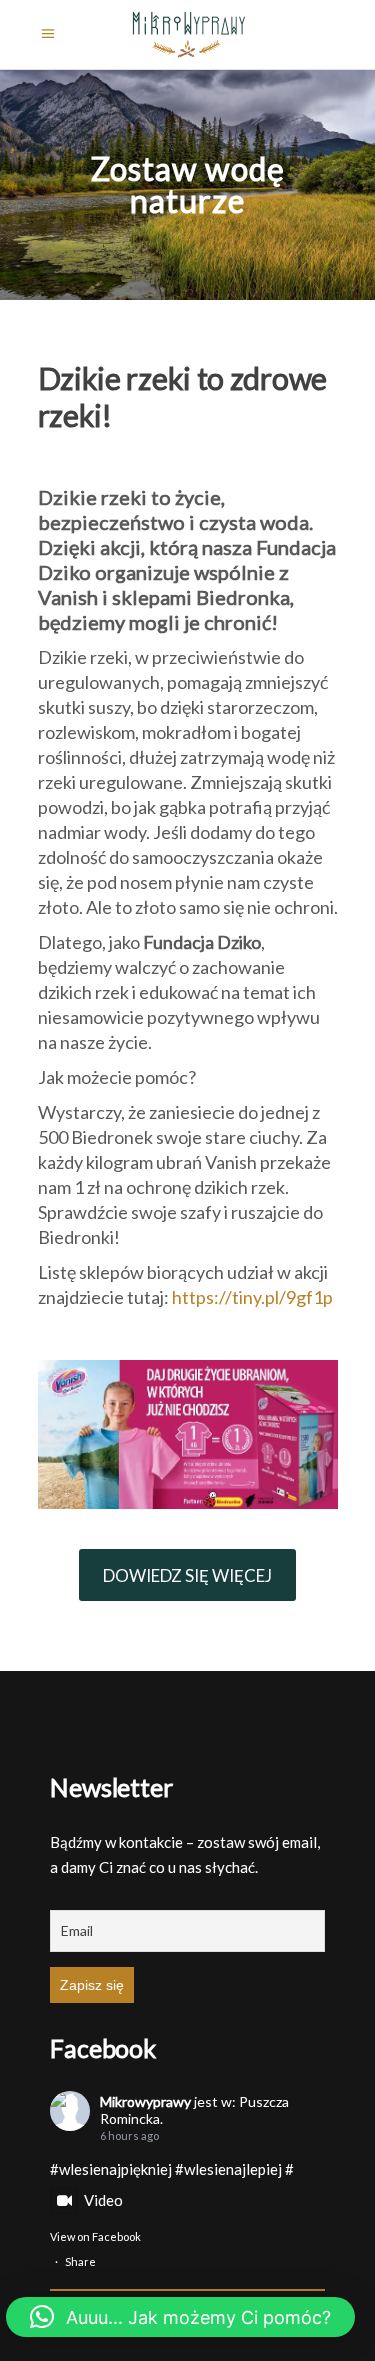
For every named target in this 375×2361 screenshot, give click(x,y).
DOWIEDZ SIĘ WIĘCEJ (187, 1575)
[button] (180, 2317)
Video (103, 2200)
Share (80, 2261)
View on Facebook (95, 2236)
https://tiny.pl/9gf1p (252, 1297)
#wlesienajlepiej (228, 2169)
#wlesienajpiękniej (111, 2169)
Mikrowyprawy (145, 2101)
